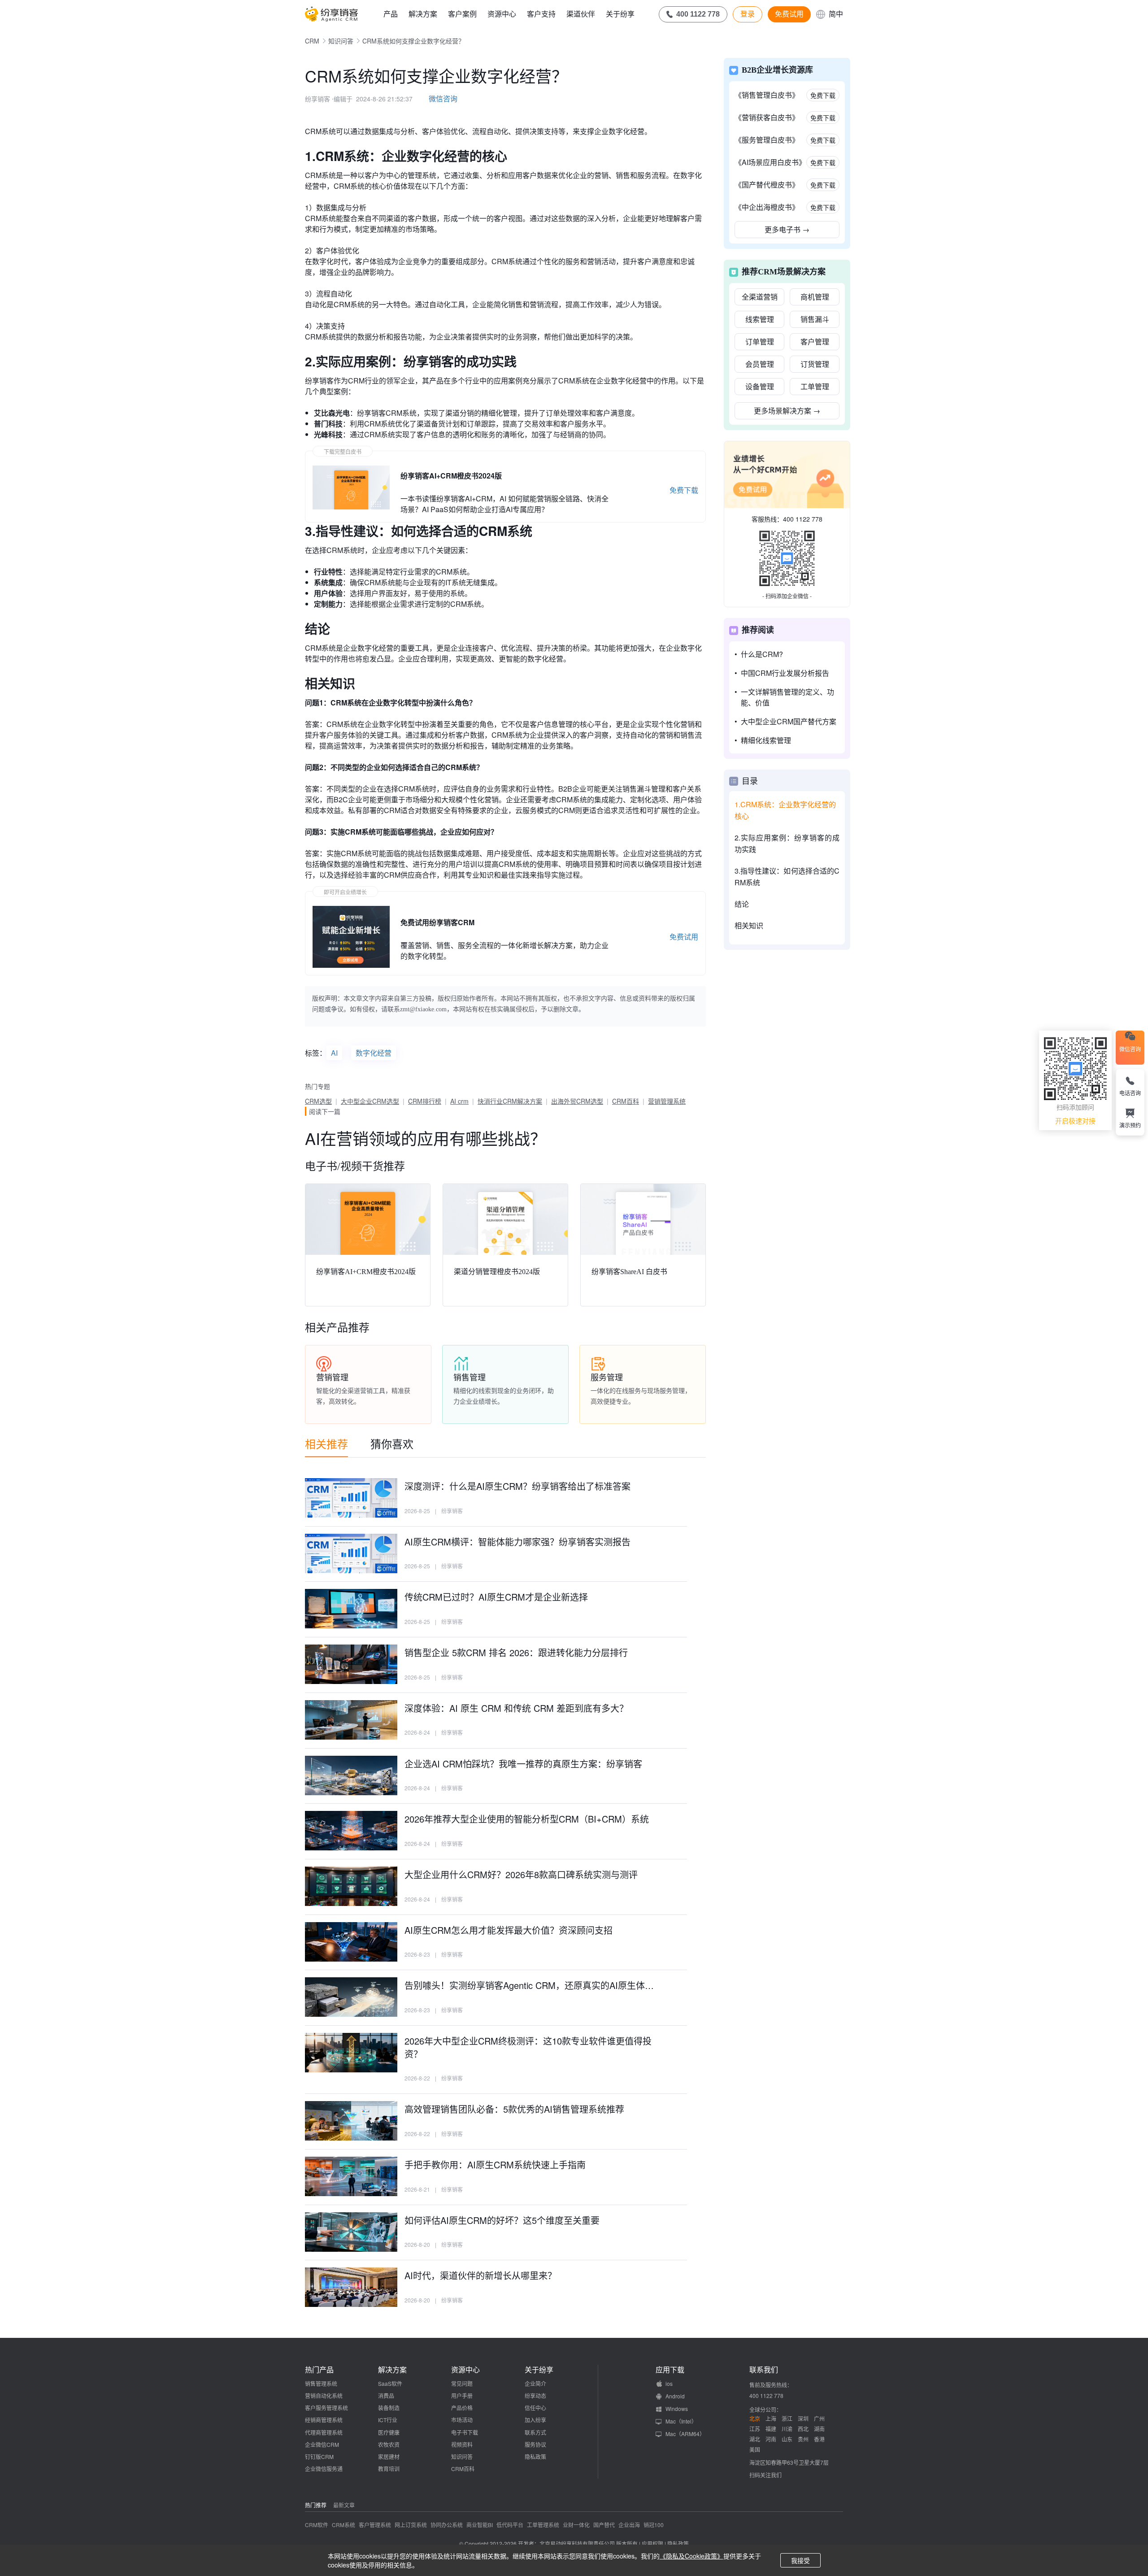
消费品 (386, 2395)
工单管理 (815, 386)
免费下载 (684, 490)
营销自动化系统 (324, 2395)
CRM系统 (344, 2525)
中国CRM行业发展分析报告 (785, 673)
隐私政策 (535, 2456)
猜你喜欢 (392, 1443)
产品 (391, 14)
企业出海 (629, 2525)
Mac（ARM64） (685, 2434)
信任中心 (535, 2408)
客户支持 (541, 14)
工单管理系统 (543, 2525)
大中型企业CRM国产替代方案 (789, 721)
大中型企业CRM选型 (370, 1101)
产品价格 (462, 2408)
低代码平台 (510, 2525)
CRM (312, 41)
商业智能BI (480, 2525)
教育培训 (389, 2469)
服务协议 (535, 2444)
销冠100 (654, 2525)
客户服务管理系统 (326, 2408)
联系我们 (764, 2370)
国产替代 (604, 2525)
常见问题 (462, 2383)
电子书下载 (465, 2432)
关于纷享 (620, 14)
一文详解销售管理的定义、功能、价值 (787, 697)
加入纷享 (535, 2420)
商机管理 (815, 297)
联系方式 (535, 2432)
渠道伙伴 (581, 14)
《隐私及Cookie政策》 (691, 2556)
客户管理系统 (375, 2525)
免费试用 (789, 14)
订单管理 (760, 342)
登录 (748, 14)
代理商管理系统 (324, 2432)
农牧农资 (389, 2444)
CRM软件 (317, 2525)
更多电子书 (787, 229)
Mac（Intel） (681, 2421)
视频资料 (462, 2444)
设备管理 (760, 386)
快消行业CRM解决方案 (510, 1101)
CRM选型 (318, 1101)
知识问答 (341, 41)
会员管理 (760, 364)
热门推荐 (316, 2505)
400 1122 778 (803, 519)
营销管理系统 (667, 1101)
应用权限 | (654, 2543)
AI (334, 1053)
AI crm (459, 1101)
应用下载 (670, 2370)
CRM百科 (626, 1101)
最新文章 (344, 2505)
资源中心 (502, 14)
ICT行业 (388, 2420)
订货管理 (815, 364)
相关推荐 (326, 1443)
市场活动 (462, 2420)
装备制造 (389, 2408)
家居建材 (389, 2456)
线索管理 (760, 319)
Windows (677, 2408)
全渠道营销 (760, 297)
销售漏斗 (815, 319)
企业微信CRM (322, 2444)
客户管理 (815, 342)
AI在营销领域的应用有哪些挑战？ (426, 1138)
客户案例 (462, 14)
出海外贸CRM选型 (577, 1101)
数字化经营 (374, 1053)
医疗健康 (389, 2432)
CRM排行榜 (425, 1101)
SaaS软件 (390, 2383)
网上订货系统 (411, 2525)
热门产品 (319, 2370)
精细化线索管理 (766, 740)
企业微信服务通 (324, 2469)
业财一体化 (576, 2525)
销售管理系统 (321, 2383)
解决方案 (423, 14)
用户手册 (462, 2395)
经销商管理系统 (324, 2420)
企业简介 (535, 2383)
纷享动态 (535, 2395)
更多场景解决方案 (787, 411)
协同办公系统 (447, 2525)
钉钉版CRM (319, 2456)
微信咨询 (443, 98)
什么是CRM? (762, 654)
